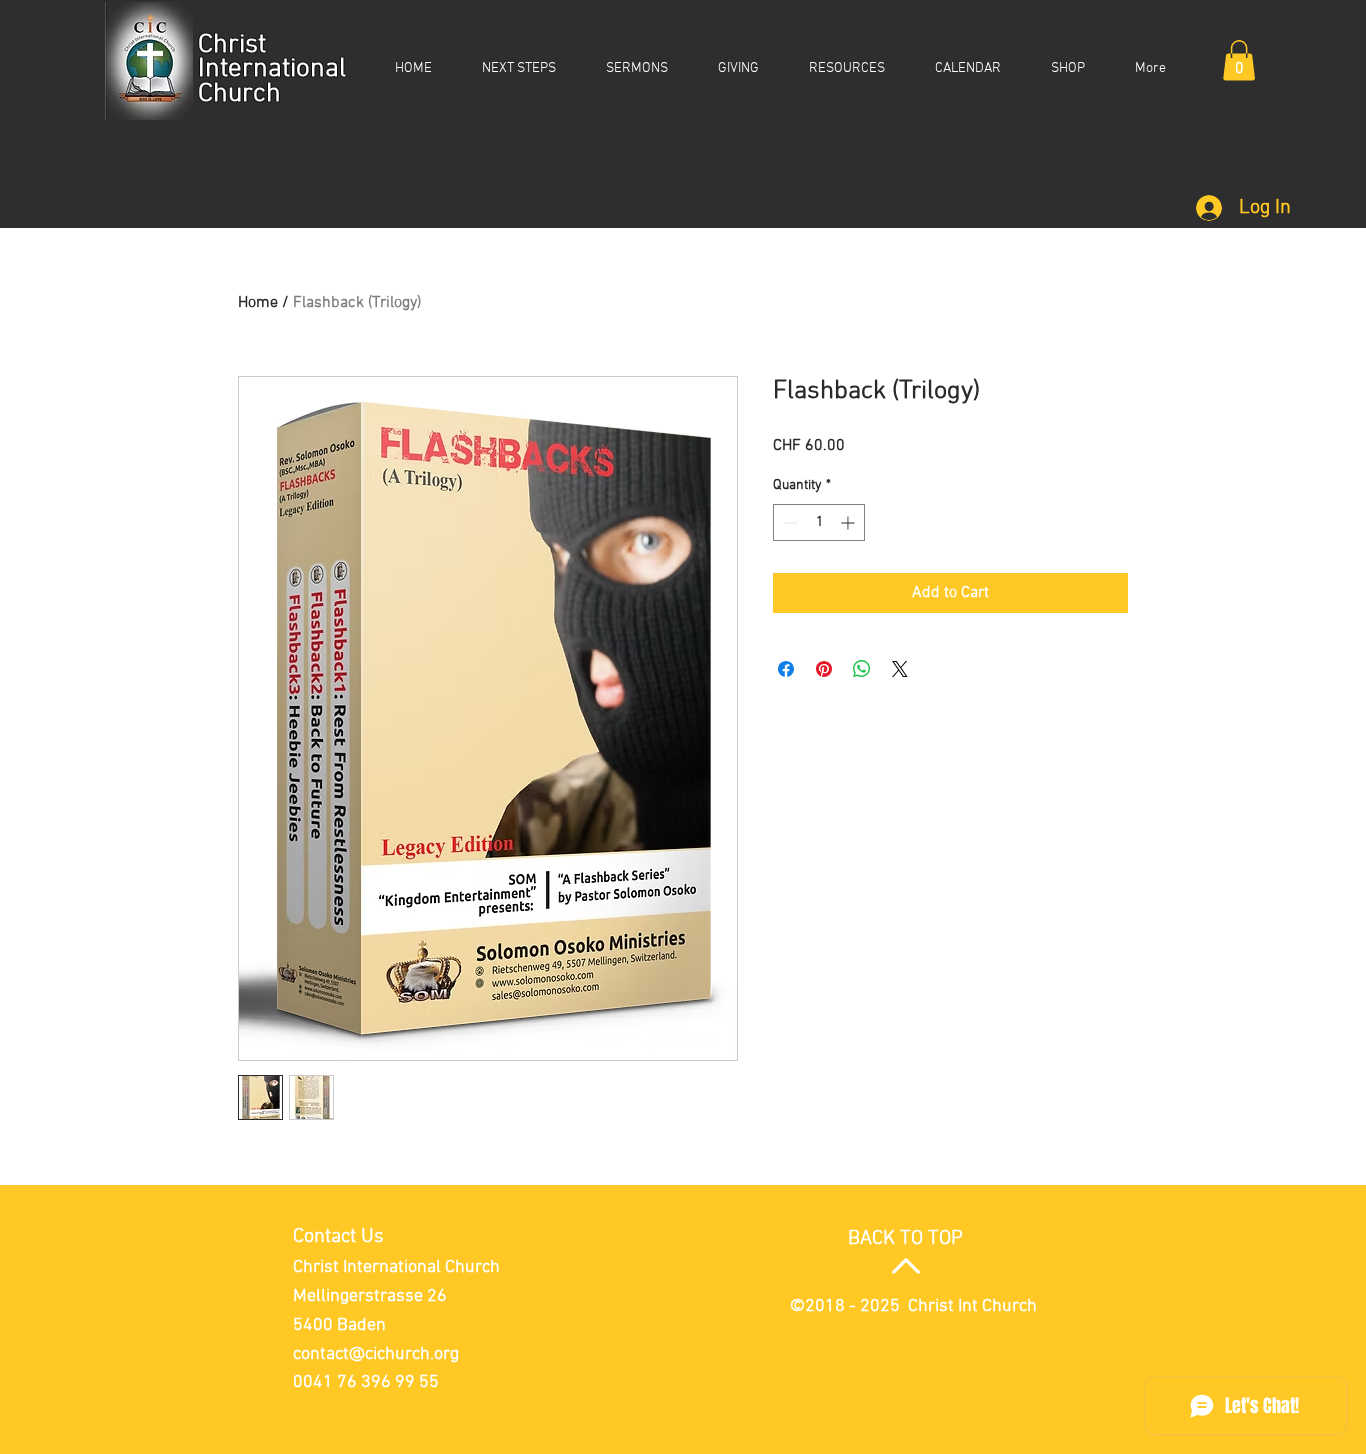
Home (258, 303)
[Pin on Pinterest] (824, 669)
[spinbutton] (819, 522)
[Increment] (849, 522)
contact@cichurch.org (376, 1354)
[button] (1239, 60)
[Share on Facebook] (786, 669)
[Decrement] (788, 522)
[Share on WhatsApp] (862, 669)
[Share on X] (900, 669)
